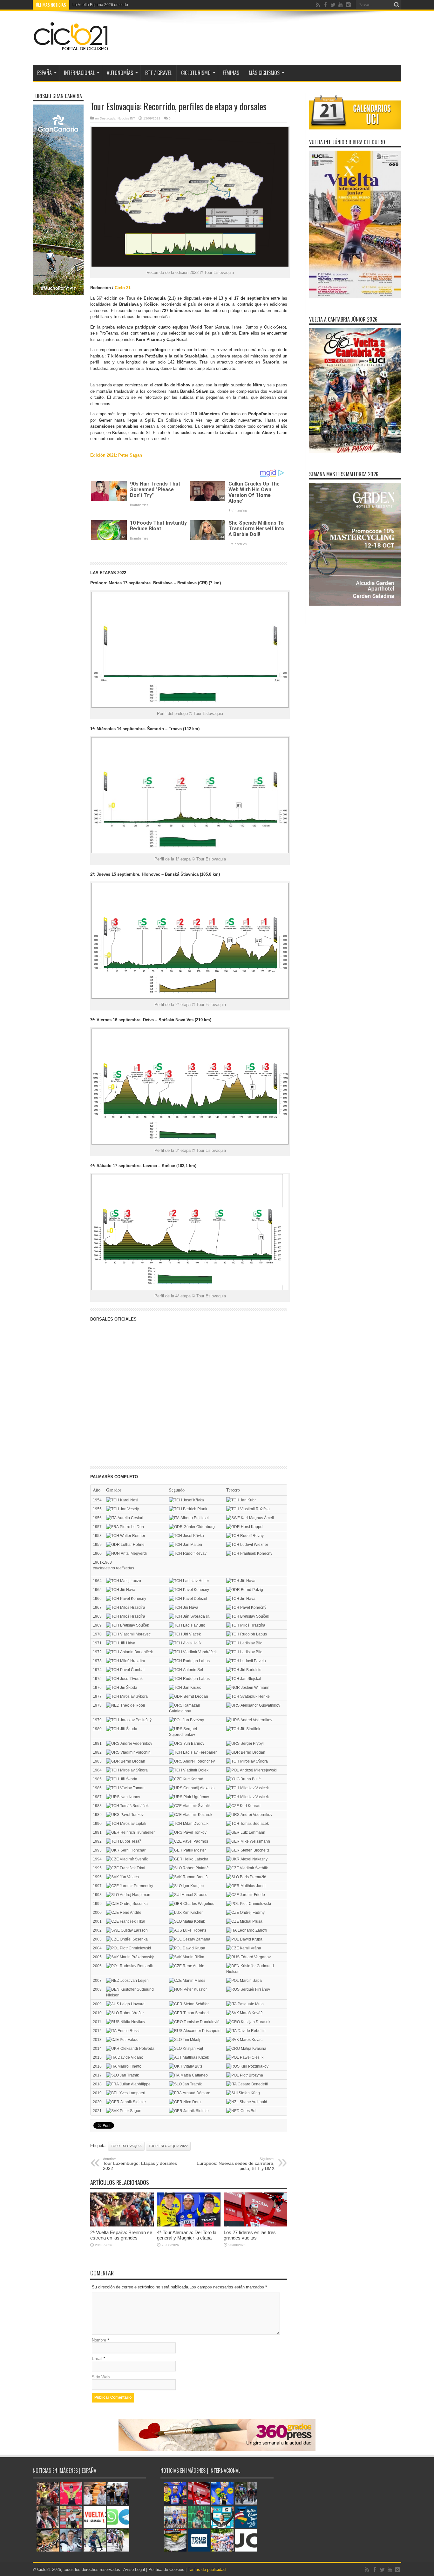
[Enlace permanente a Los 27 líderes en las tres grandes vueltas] (255, 2225)
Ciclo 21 (123, 288)
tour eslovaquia (126, 2146)
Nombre (99, 2340)
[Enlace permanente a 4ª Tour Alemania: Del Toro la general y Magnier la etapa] (189, 2225)
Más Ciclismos (264, 73)
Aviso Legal (134, 2569)
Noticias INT (126, 118)
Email (97, 2359)
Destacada (108, 118)
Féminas (231, 73)
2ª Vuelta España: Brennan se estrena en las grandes (121, 2235)
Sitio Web (101, 2377)
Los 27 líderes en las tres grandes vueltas (250, 2235)
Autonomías (120, 73)
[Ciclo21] (71, 49)
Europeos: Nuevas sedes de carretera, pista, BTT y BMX (236, 2164)
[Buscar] (397, 5)
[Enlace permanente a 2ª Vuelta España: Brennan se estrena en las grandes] (122, 2225)
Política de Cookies (166, 2569)
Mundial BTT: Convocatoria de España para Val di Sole (120, 5)
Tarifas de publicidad (207, 2569)
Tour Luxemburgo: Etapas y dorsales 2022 (140, 2164)
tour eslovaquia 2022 (168, 2146)
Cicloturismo (196, 73)
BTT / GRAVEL (158, 73)
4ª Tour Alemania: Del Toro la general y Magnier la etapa (187, 2235)
